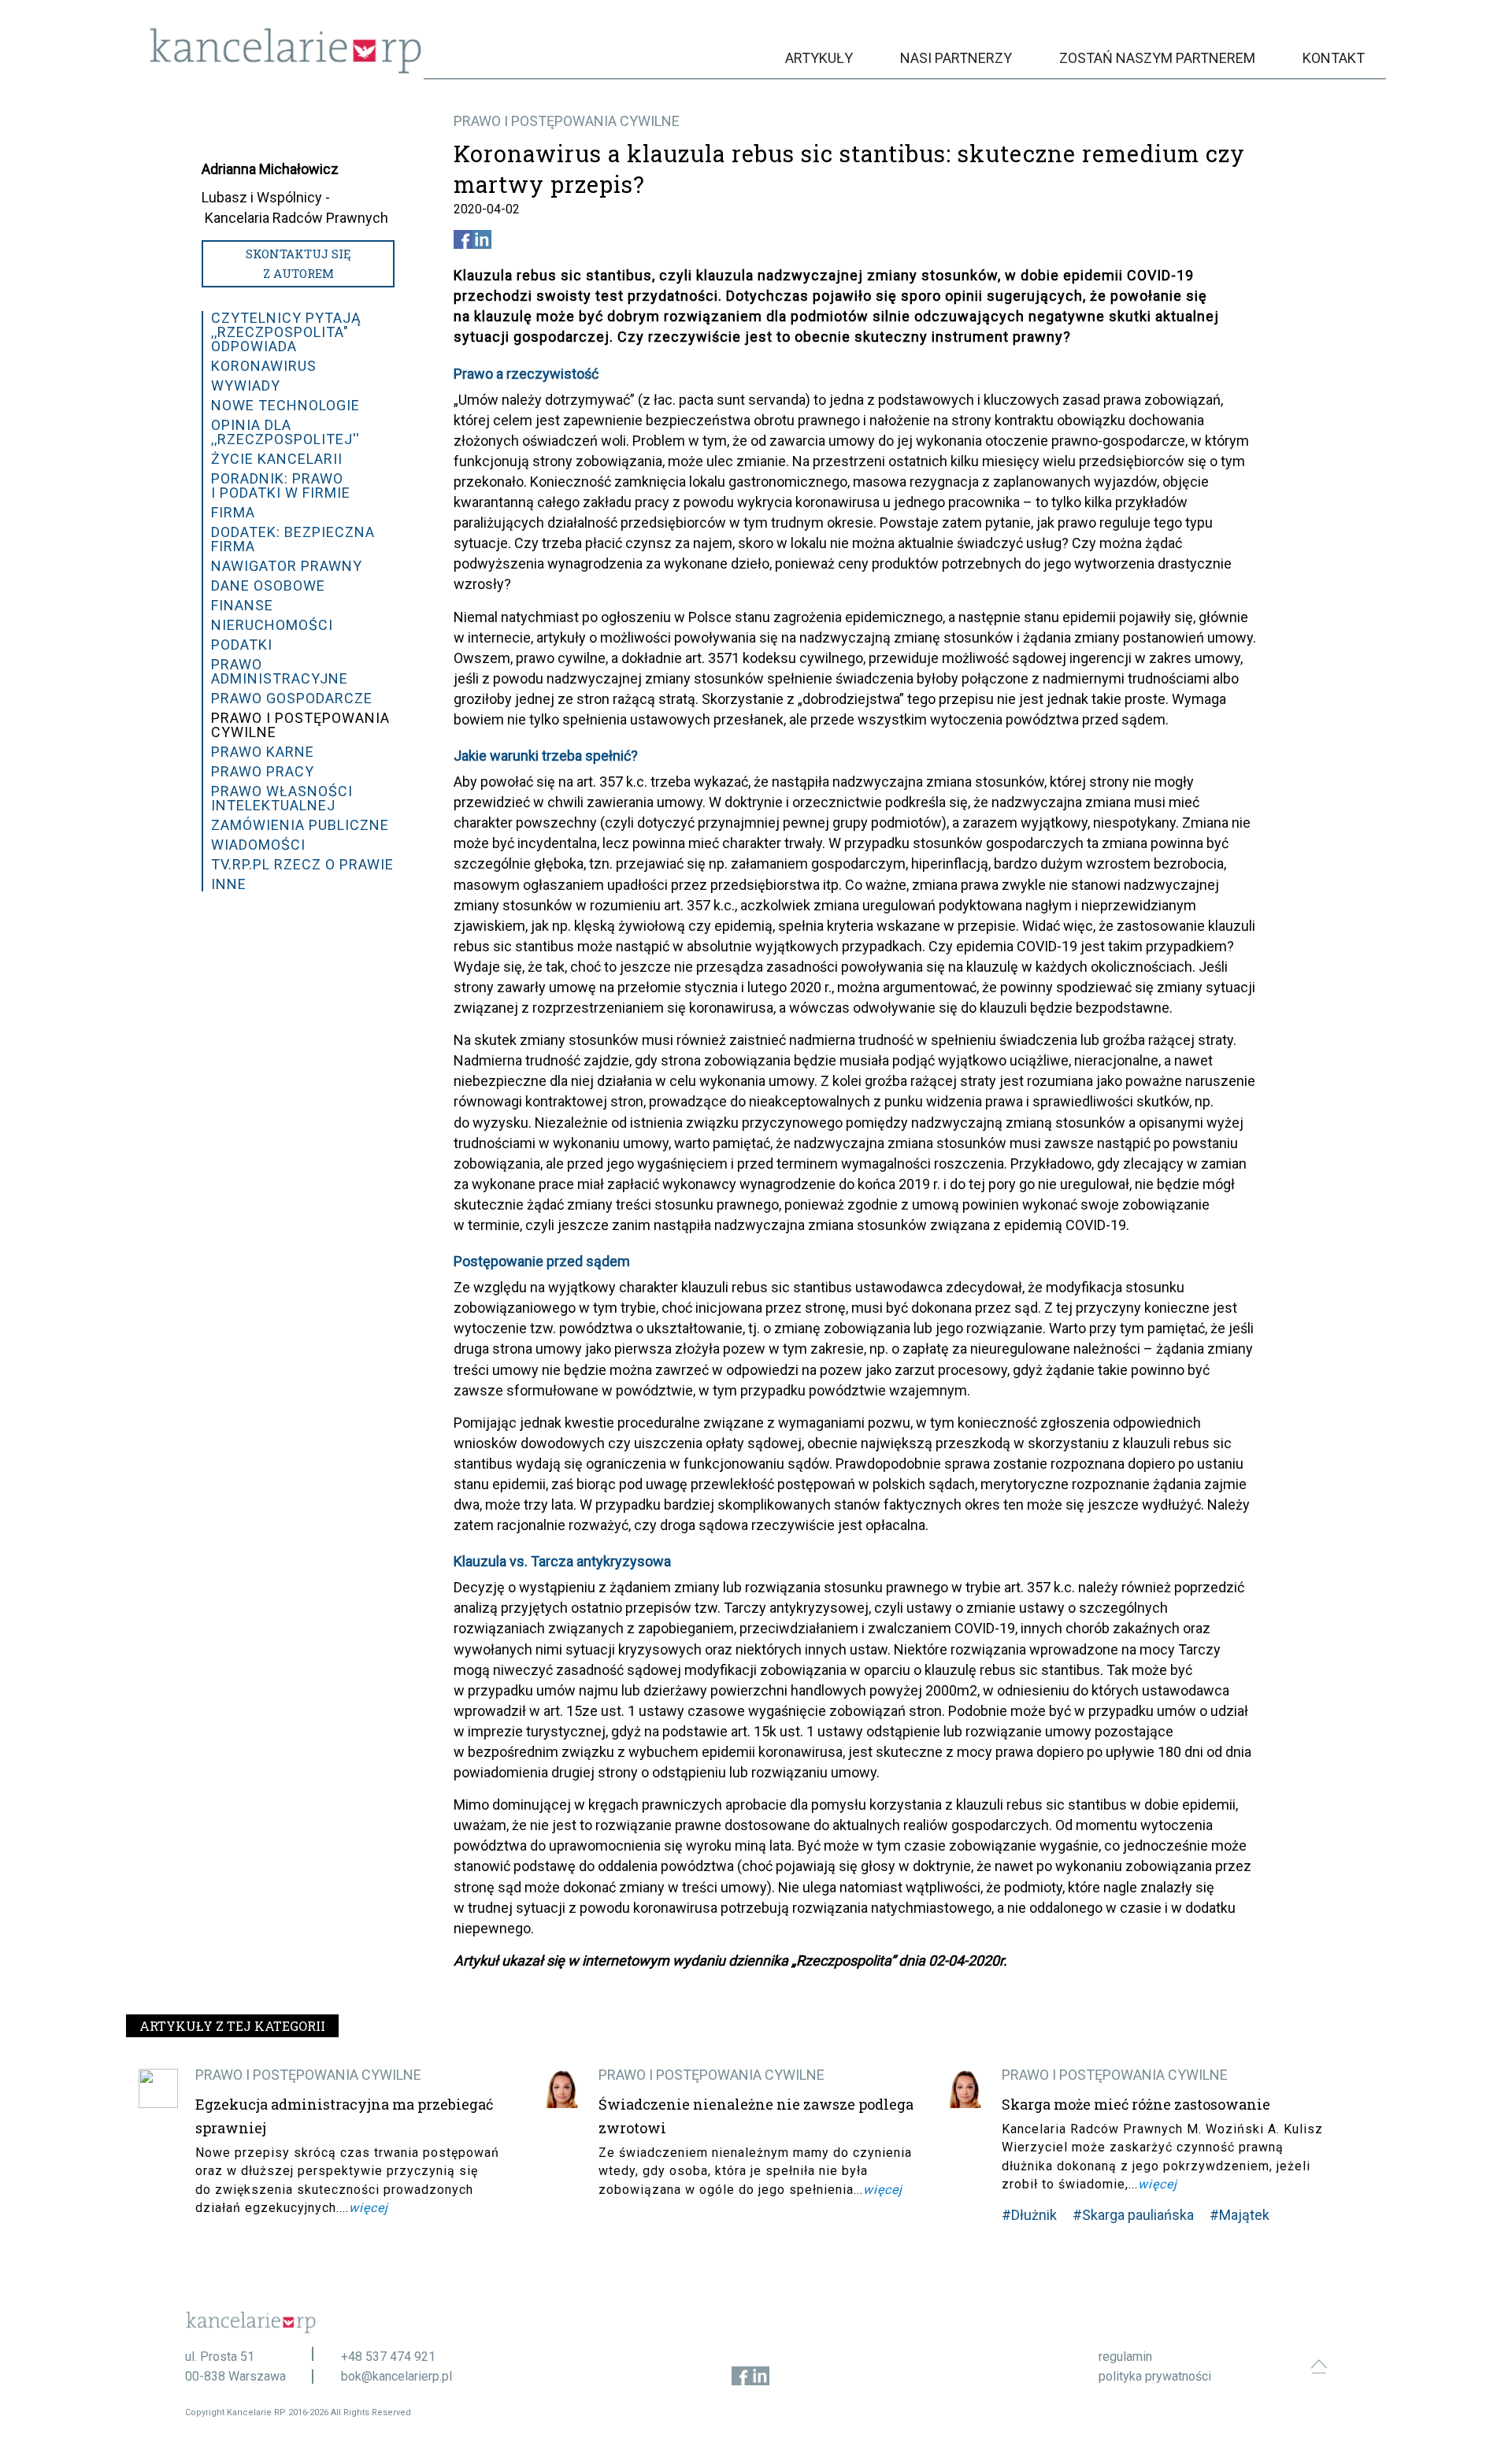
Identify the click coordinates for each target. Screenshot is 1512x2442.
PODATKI (242, 645)
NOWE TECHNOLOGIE (285, 405)
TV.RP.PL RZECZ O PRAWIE (302, 864)
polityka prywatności (1155, 2376)
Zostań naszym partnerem (1157, 58)
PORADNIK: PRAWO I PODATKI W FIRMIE (281, 485)
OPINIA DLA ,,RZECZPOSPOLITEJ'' (285, 432)
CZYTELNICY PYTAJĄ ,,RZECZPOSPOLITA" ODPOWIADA (286, 332)
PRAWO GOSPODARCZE (292, 698)
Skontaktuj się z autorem (298, 263)
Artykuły (819, 58)
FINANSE (242, 605)
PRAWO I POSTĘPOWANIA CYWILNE (567, 121)
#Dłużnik (1029, 2215)
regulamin (1125, 2357)
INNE (229, 884)
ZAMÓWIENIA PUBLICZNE (300, 825)
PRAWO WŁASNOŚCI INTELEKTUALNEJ (282, 798)
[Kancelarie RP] (285, 70)
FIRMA (233, 512)
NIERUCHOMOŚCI (272, 625)
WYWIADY (246, 385)
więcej (369, 2208)
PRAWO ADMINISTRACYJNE (280, 671)
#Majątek (1240, 2215)
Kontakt (1334, 58)
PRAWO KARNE (263, 752)
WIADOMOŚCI (258, 845)
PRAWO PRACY (263, 771)
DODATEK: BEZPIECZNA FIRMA (293, 539)
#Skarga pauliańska (1133, 2215)
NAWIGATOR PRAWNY (287, 566)
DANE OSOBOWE (268, 585)
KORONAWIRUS (264, 366)
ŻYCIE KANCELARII (277, 459)
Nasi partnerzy (956, 58)
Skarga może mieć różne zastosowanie (1136, 2104)
